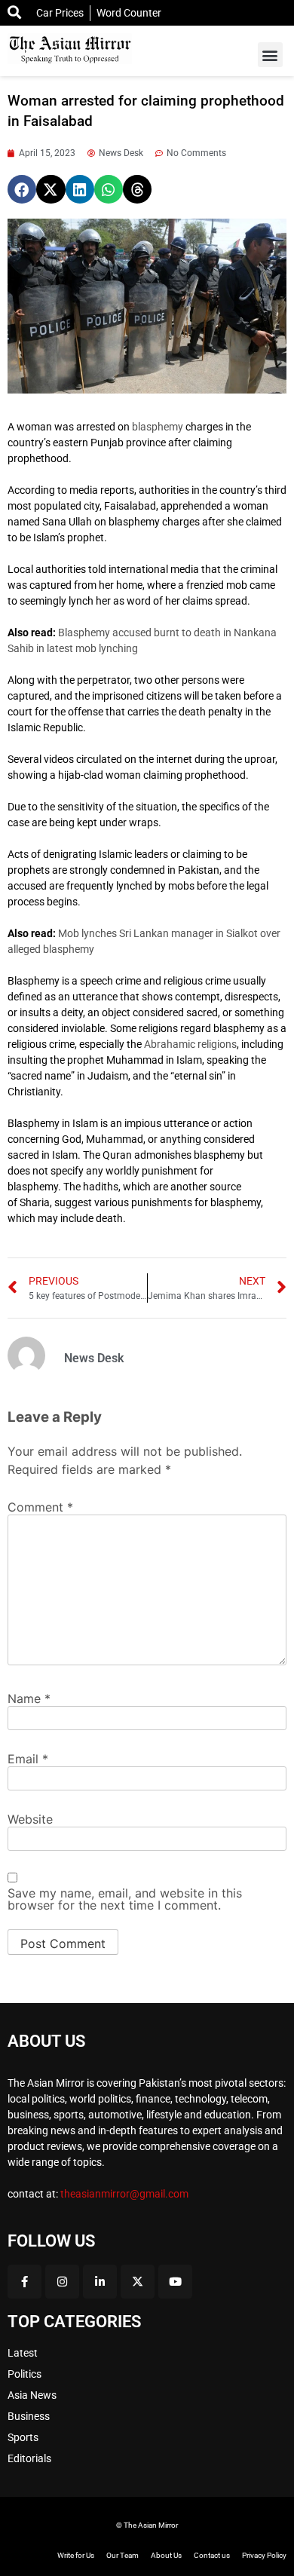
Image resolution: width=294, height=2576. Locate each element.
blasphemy (158, 427)
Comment (40, 1507)
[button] (270, 55)
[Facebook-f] (24, 2282)
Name (29, 1698)
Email (28, 1759)
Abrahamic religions (190, 1044)
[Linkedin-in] (100, 2282)
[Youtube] (175, 2282)
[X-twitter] (138, 2282)
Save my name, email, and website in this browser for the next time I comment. (125, 1899)
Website (30, 1819)
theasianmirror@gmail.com (124, 2194)
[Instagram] (62, 2282)
